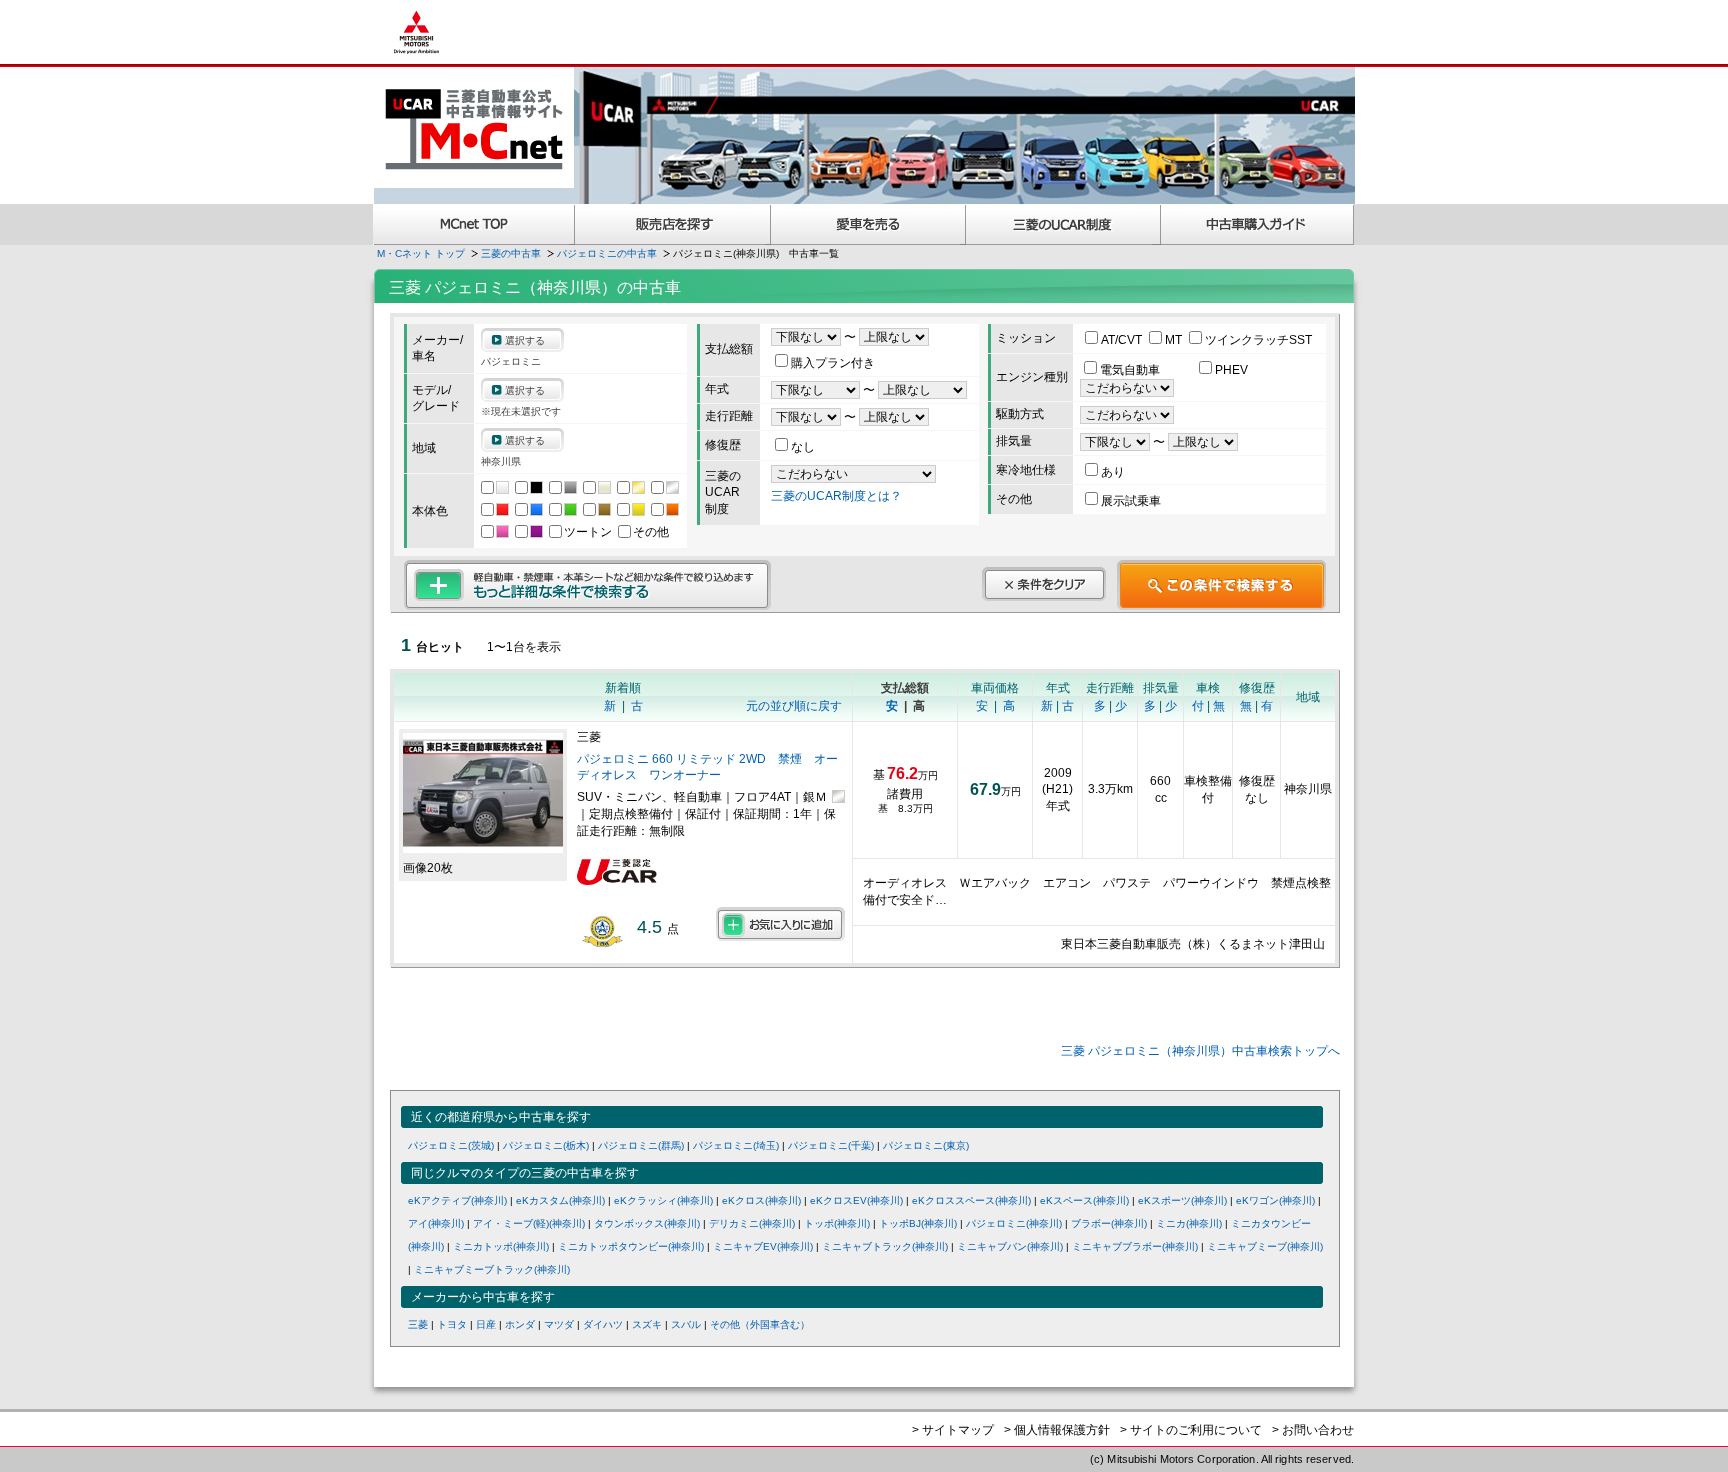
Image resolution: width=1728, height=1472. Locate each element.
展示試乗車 (1131, 501)
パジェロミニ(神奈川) (1014, 1223)
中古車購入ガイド (1258, 224)
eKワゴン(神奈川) (1275, 1200)
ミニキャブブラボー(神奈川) (1135, 1246)
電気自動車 (1131, 370)
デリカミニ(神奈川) (752, 1223)
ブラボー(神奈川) (1109, 1223)
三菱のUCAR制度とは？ (836, 496)
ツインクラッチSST (1258, 340)
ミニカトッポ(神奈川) (501, 1246)
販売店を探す (673, 224)
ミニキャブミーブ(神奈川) (1265, 1246)
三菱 (418, 1324)
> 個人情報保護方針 (1057, 1430)
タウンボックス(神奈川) (647, 1223)
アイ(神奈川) (436, 1223)
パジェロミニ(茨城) (451, 1145)
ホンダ (520, 1324)
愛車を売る (868, 224)
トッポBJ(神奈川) (918, 1223)
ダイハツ (603, 1324)
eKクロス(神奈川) (761, 1200)
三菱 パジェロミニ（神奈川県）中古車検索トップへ (1200, 1051)
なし (803, 447)
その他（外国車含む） (760, 1324)
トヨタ (452, 1324)
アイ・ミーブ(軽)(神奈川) (529, 1223)
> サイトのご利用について (1191, 1430)
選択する (525, 340)
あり (1113, 472)
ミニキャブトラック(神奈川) (885, 1246)
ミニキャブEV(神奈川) (763, 1246)
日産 (486, 1324)
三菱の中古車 (511, 253)
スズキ (647, 1324)
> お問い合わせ (1313, 1430)
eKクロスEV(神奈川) (856, 1200)
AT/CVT (1123, 340)
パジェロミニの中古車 (607, 253)
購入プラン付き (833, 363)
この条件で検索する (1221, 585)
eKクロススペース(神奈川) (971, 1200)
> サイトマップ (953, 1430)
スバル (686, 1324)
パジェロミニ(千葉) (831, 1145)
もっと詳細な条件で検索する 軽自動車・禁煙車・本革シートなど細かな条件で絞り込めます (587, 585)
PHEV (1231, 370)
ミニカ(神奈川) (1189, 1223)
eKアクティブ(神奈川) (457, 1200)
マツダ (559, 1324)
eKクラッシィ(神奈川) (663, 1200)
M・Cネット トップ (421, 253)
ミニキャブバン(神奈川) (1010, 1246)
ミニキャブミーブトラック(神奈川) (492, 1269)
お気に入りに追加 (780, 924)
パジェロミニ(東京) (926, 1145)
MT (1175, 340)
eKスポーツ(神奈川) (1182, 1200)
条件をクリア (1044, 584)
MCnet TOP (474, 224)
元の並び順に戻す (794, 706)
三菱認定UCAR (1063, 224)
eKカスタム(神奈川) (560, 1200)
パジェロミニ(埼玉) (736, 1145)
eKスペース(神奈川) (1084, 1200)
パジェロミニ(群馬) (641, 1145)
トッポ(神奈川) (837, 1223)
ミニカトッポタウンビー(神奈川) (631, 1246)
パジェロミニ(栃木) (546, 1145)
